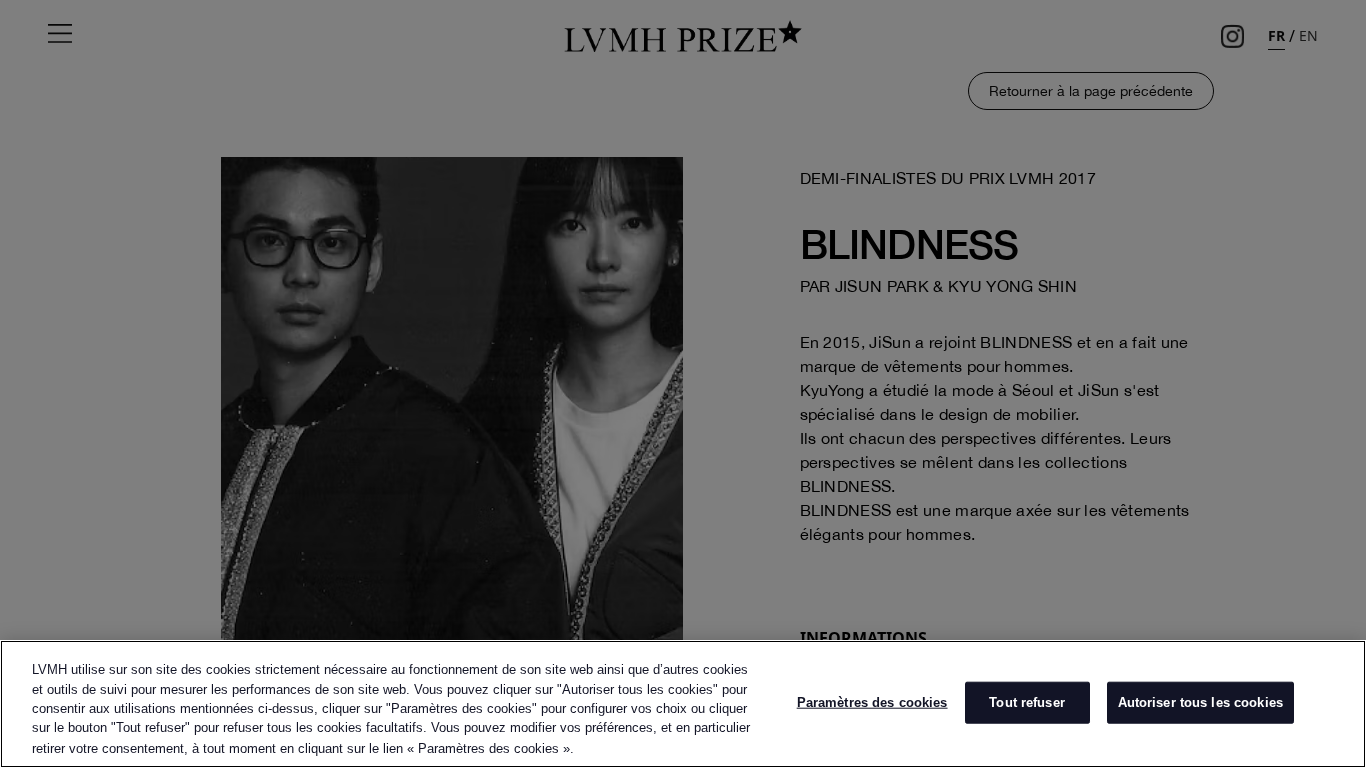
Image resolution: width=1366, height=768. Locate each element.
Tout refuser (1027, 702)
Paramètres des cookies (872, 702)
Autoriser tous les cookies (1200, 702)
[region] (683, 704)
